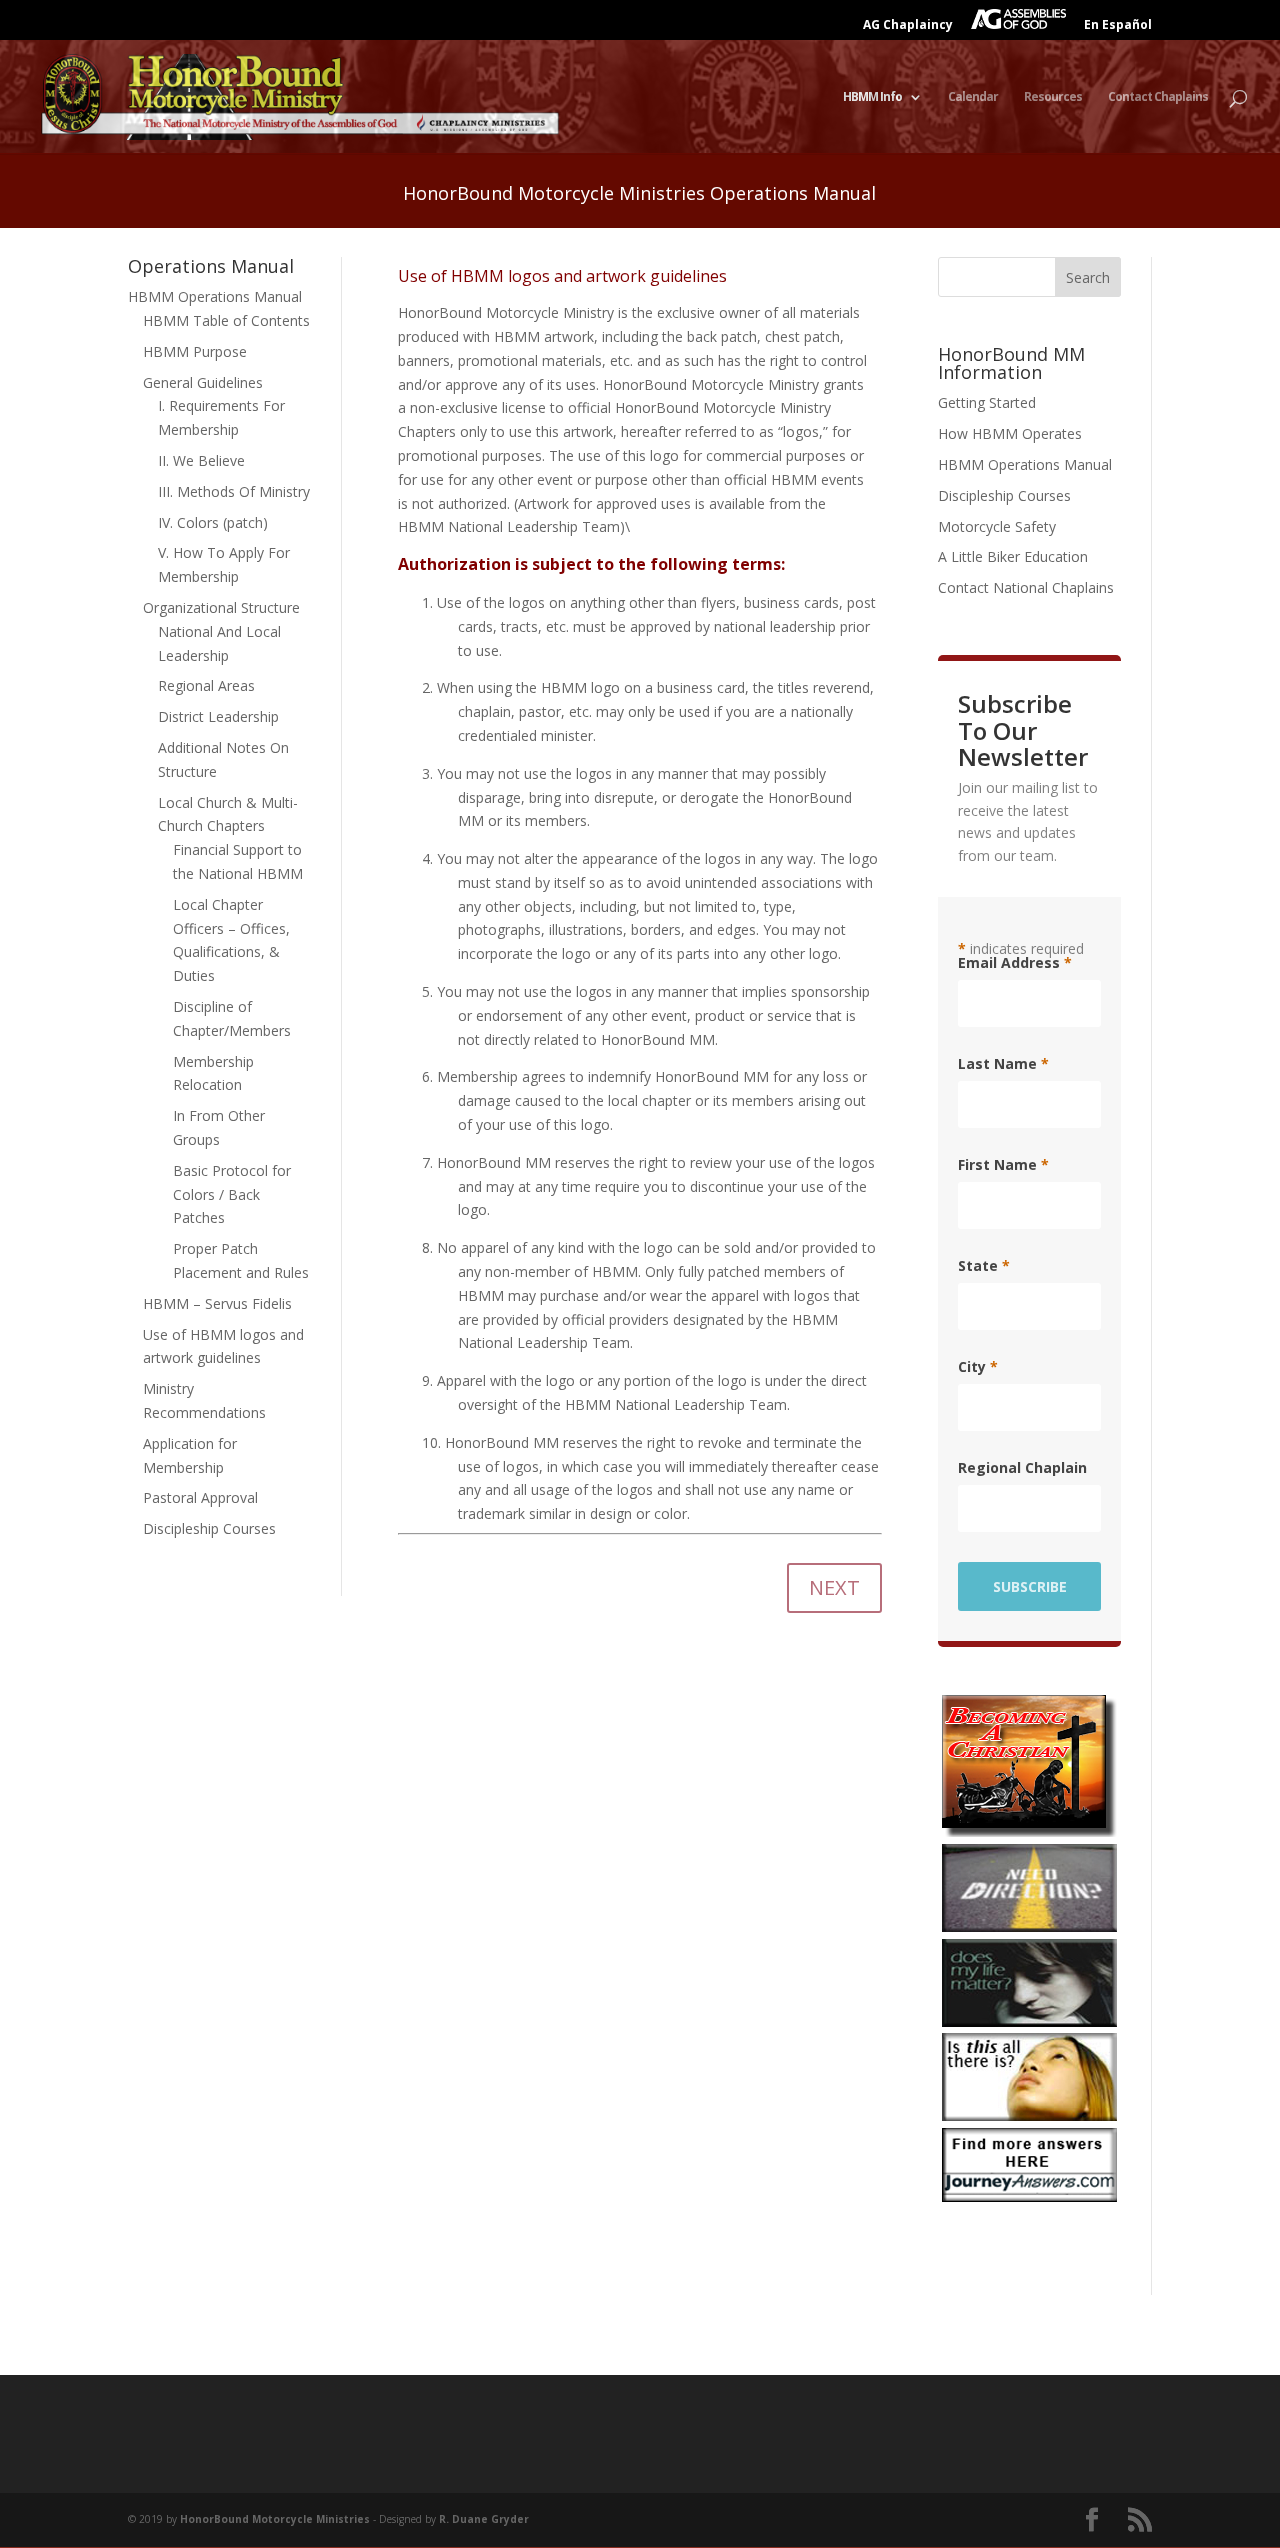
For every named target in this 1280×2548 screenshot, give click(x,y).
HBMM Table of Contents (226, 320)
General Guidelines (203, 382)
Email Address (1015, 963)
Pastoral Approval (200, 1497)
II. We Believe (201, 460)
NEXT (834, 1587)
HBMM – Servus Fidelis (217, 1303)
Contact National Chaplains (1026, 587)
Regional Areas (206, 685)
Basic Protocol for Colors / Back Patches (232, 1194)
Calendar (973, 97)
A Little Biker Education (1013, 556)
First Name (1003, 1165)
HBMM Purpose (195, 351)
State (984, 1266)
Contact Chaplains (1158, 97)
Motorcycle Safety (997, 526)
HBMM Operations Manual (215, 296)
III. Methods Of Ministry (234, 491)
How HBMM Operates (1010, 433)
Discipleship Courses (209, 1528)
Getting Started (987, 402)
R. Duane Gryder (484, 2519)
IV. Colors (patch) (213, 522)
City (978, 1367)
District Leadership (218, 716)
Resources (1053, 97)
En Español (1118, 26)
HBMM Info (872, 97)
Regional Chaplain (1022, 1468)
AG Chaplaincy (908, 26)
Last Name (1003, 1064)
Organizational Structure (221, 607)
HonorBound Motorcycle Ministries (275, 2519)
